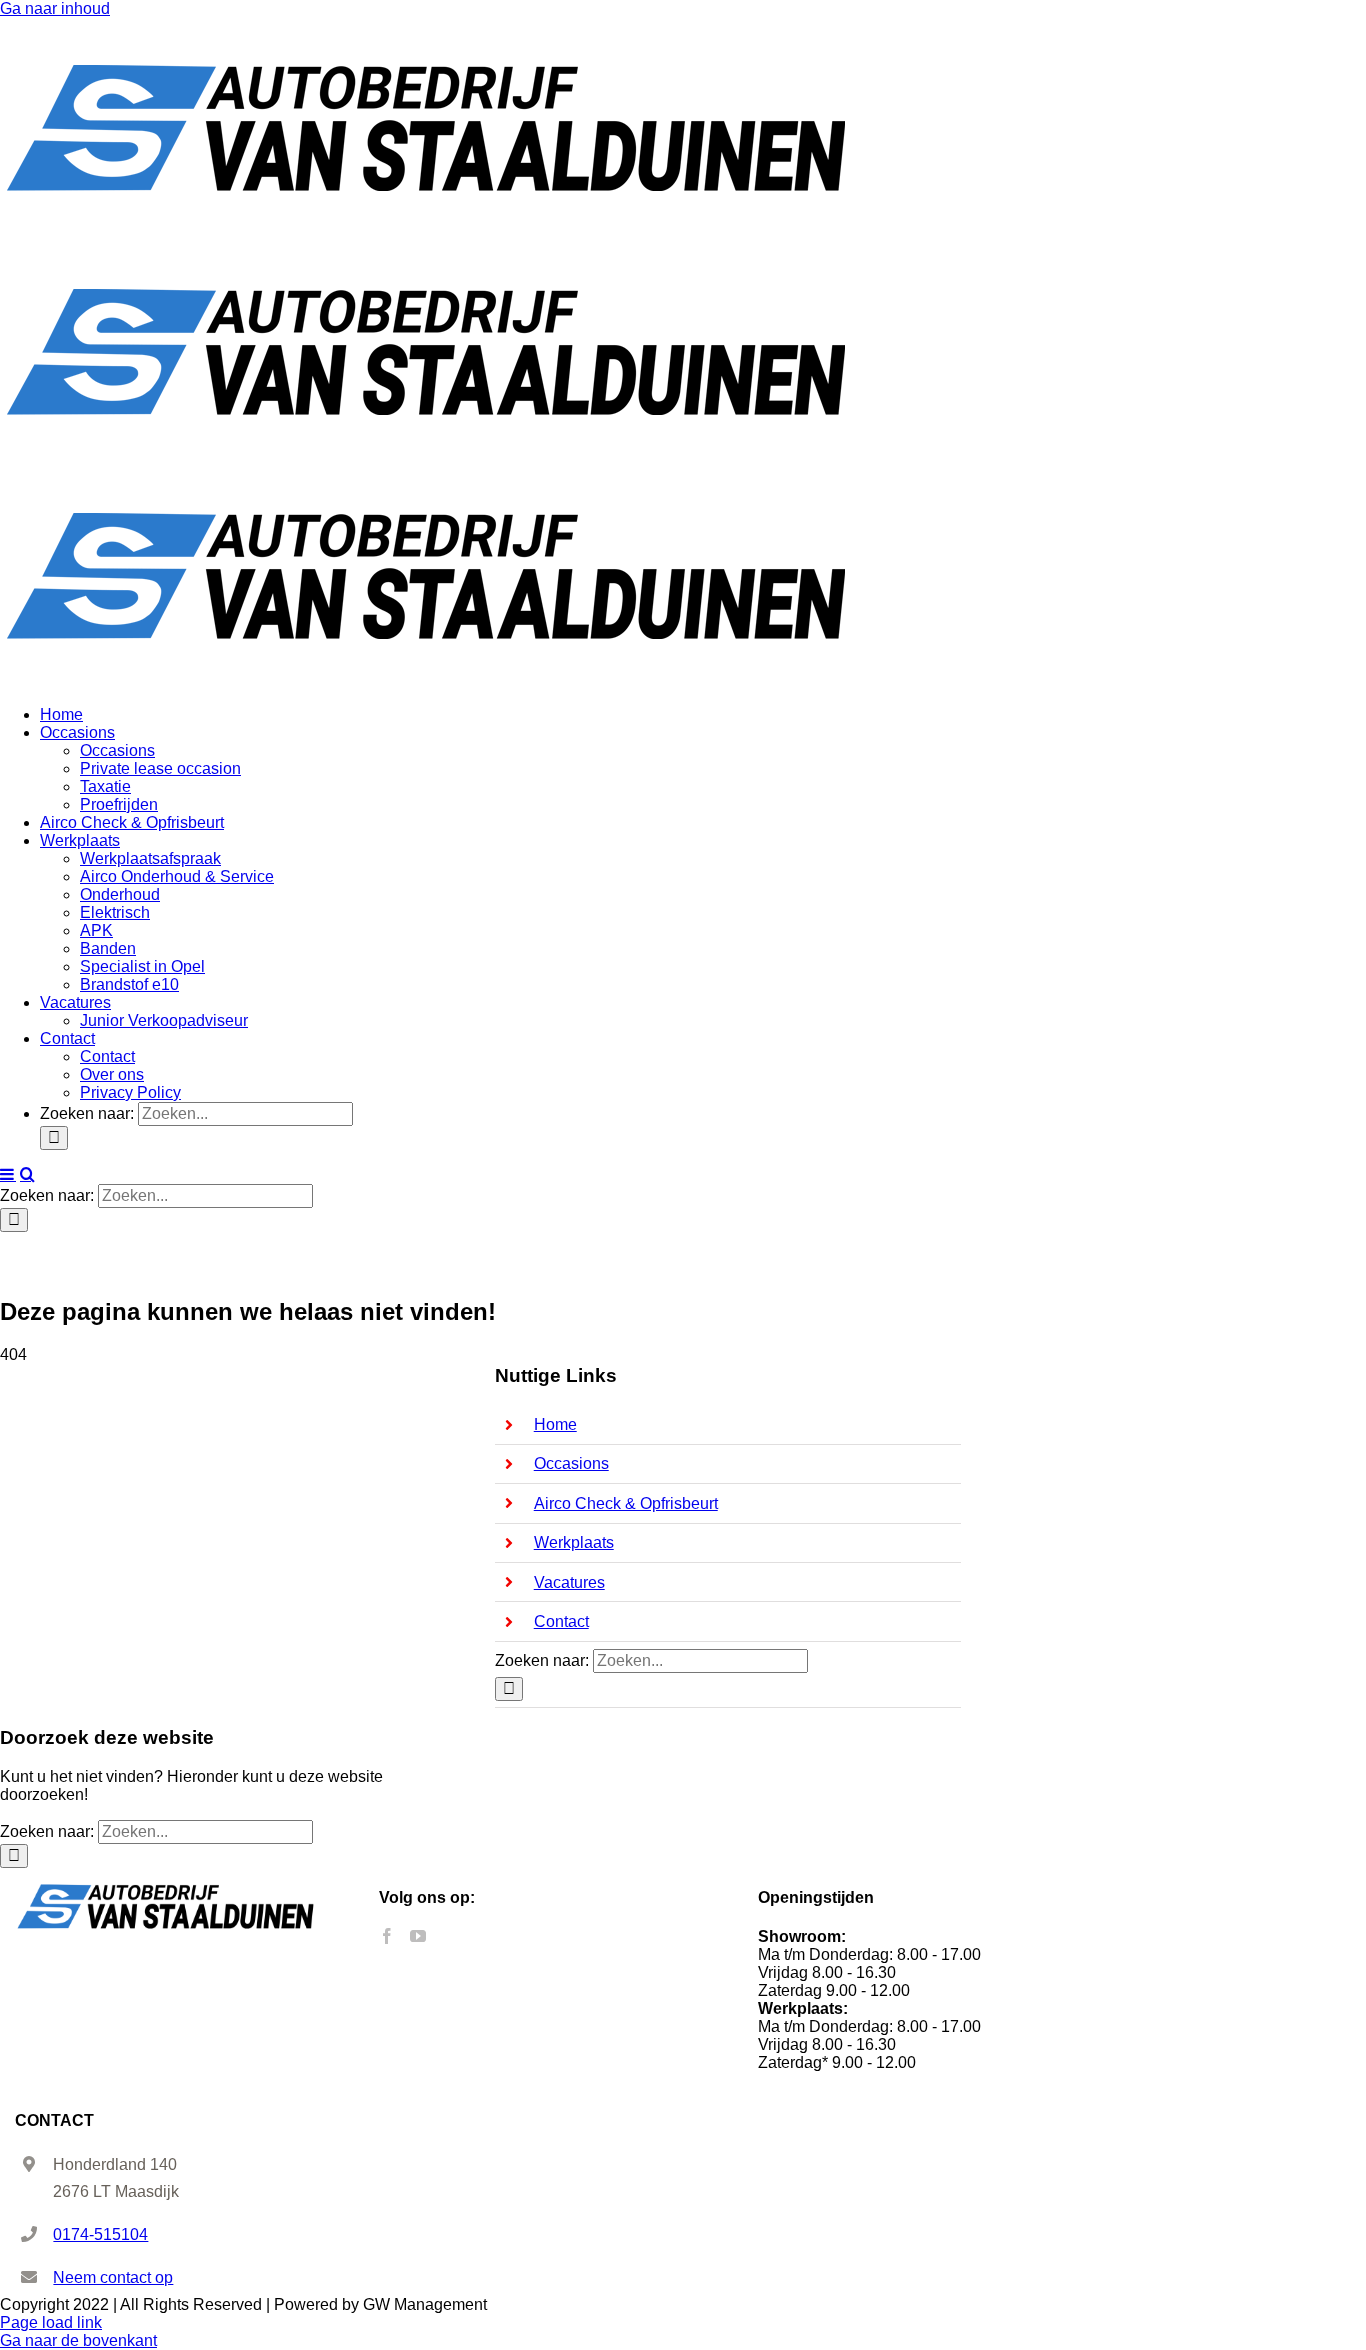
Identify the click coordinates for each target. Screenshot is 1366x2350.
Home (555, 1424)
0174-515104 (100, 2234)
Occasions (571, 1463)
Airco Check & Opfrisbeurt (626, 1503)
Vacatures (569, 1582)
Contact (561, 1621)
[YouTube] (418, 1936)
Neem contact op (113, 2277)
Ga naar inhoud (55, 8)
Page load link (51, 2322)
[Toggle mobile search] (27, 1174)
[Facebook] (387, 1936)
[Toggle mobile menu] (8, 1174)
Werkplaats (574, 1542)
